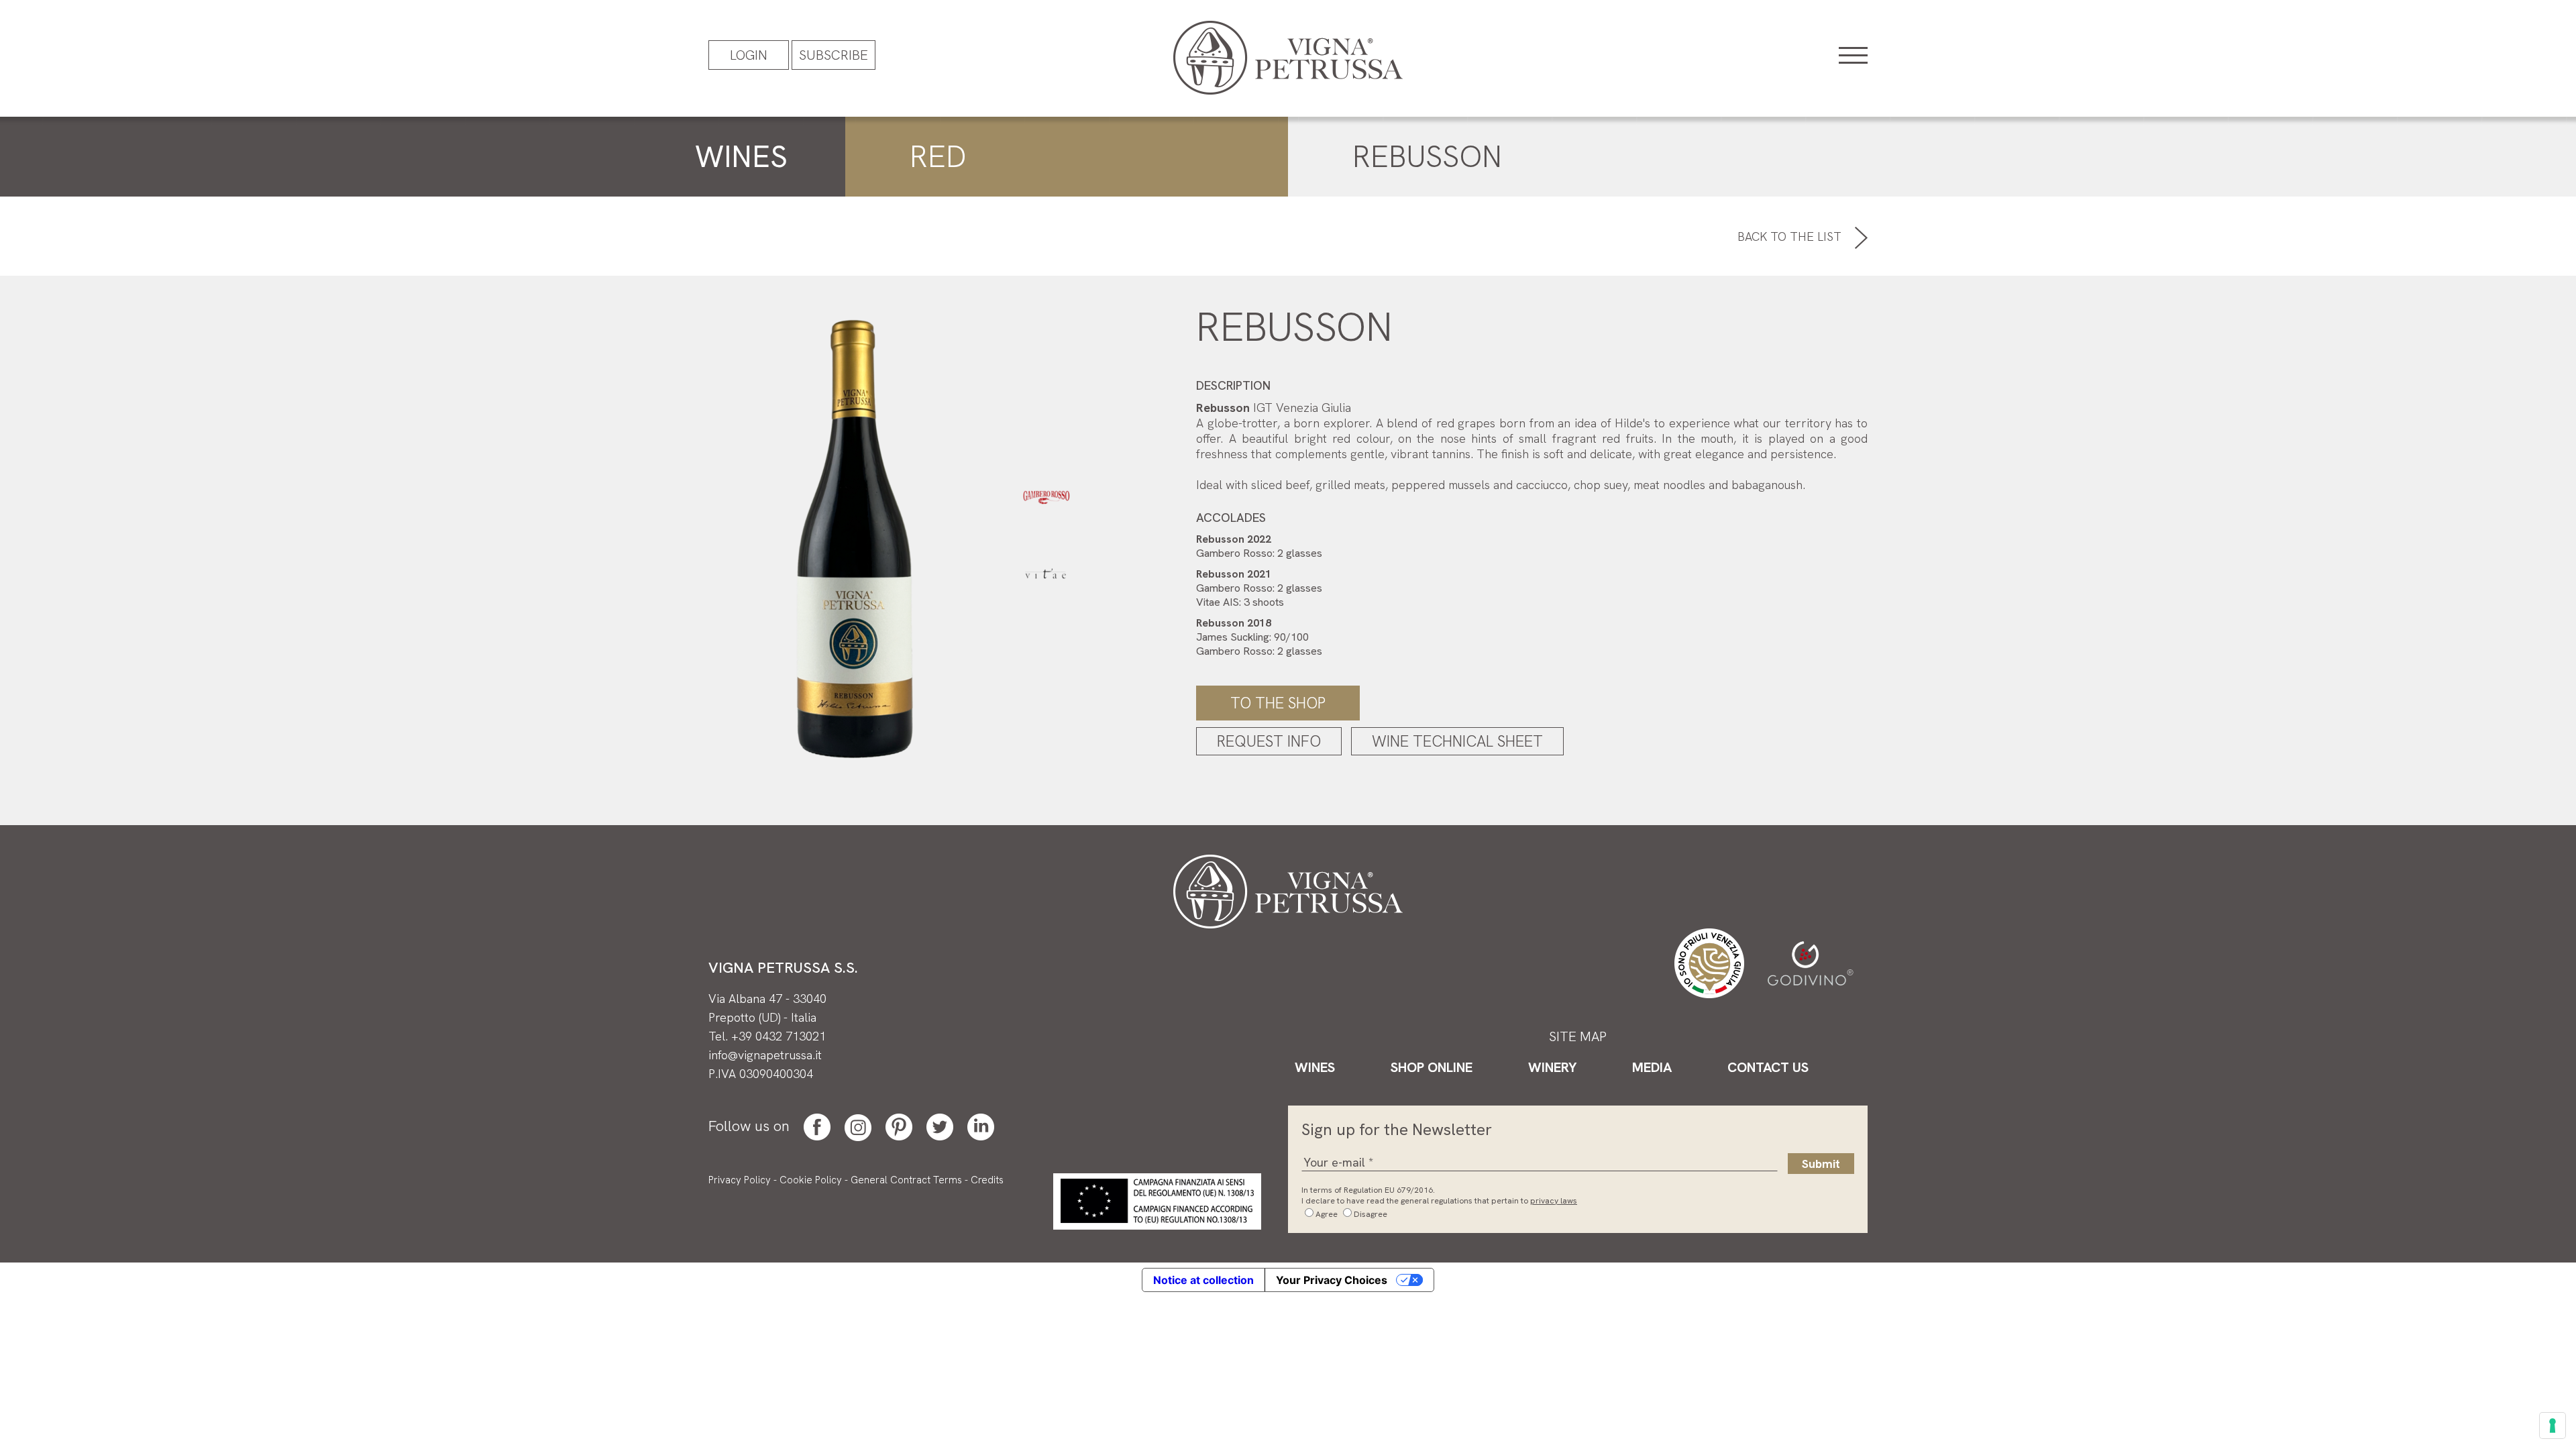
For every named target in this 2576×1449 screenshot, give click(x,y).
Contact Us (1768, 1067)
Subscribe (834, 55)
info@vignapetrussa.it (765, 1055)
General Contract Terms (906, 1180)
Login (749, 55)
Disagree (1371, 1214)
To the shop (1278, 703)
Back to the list (1791, 236)
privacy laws (1554, 1201)
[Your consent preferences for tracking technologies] (2553, 1426)
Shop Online (1432, 1067)
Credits (987, 1180)
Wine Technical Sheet (1457, 741)
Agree (1327, 1214)
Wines (1315, 1067)
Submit (1821, 1164)
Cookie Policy (811, 1180)
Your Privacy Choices (1332, 1280)
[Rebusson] (854, 536)
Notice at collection (1203, 1280)
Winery (1552, 1067)
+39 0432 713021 (779, 1036)
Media (1652, 1067)
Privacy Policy (740, 1180)
